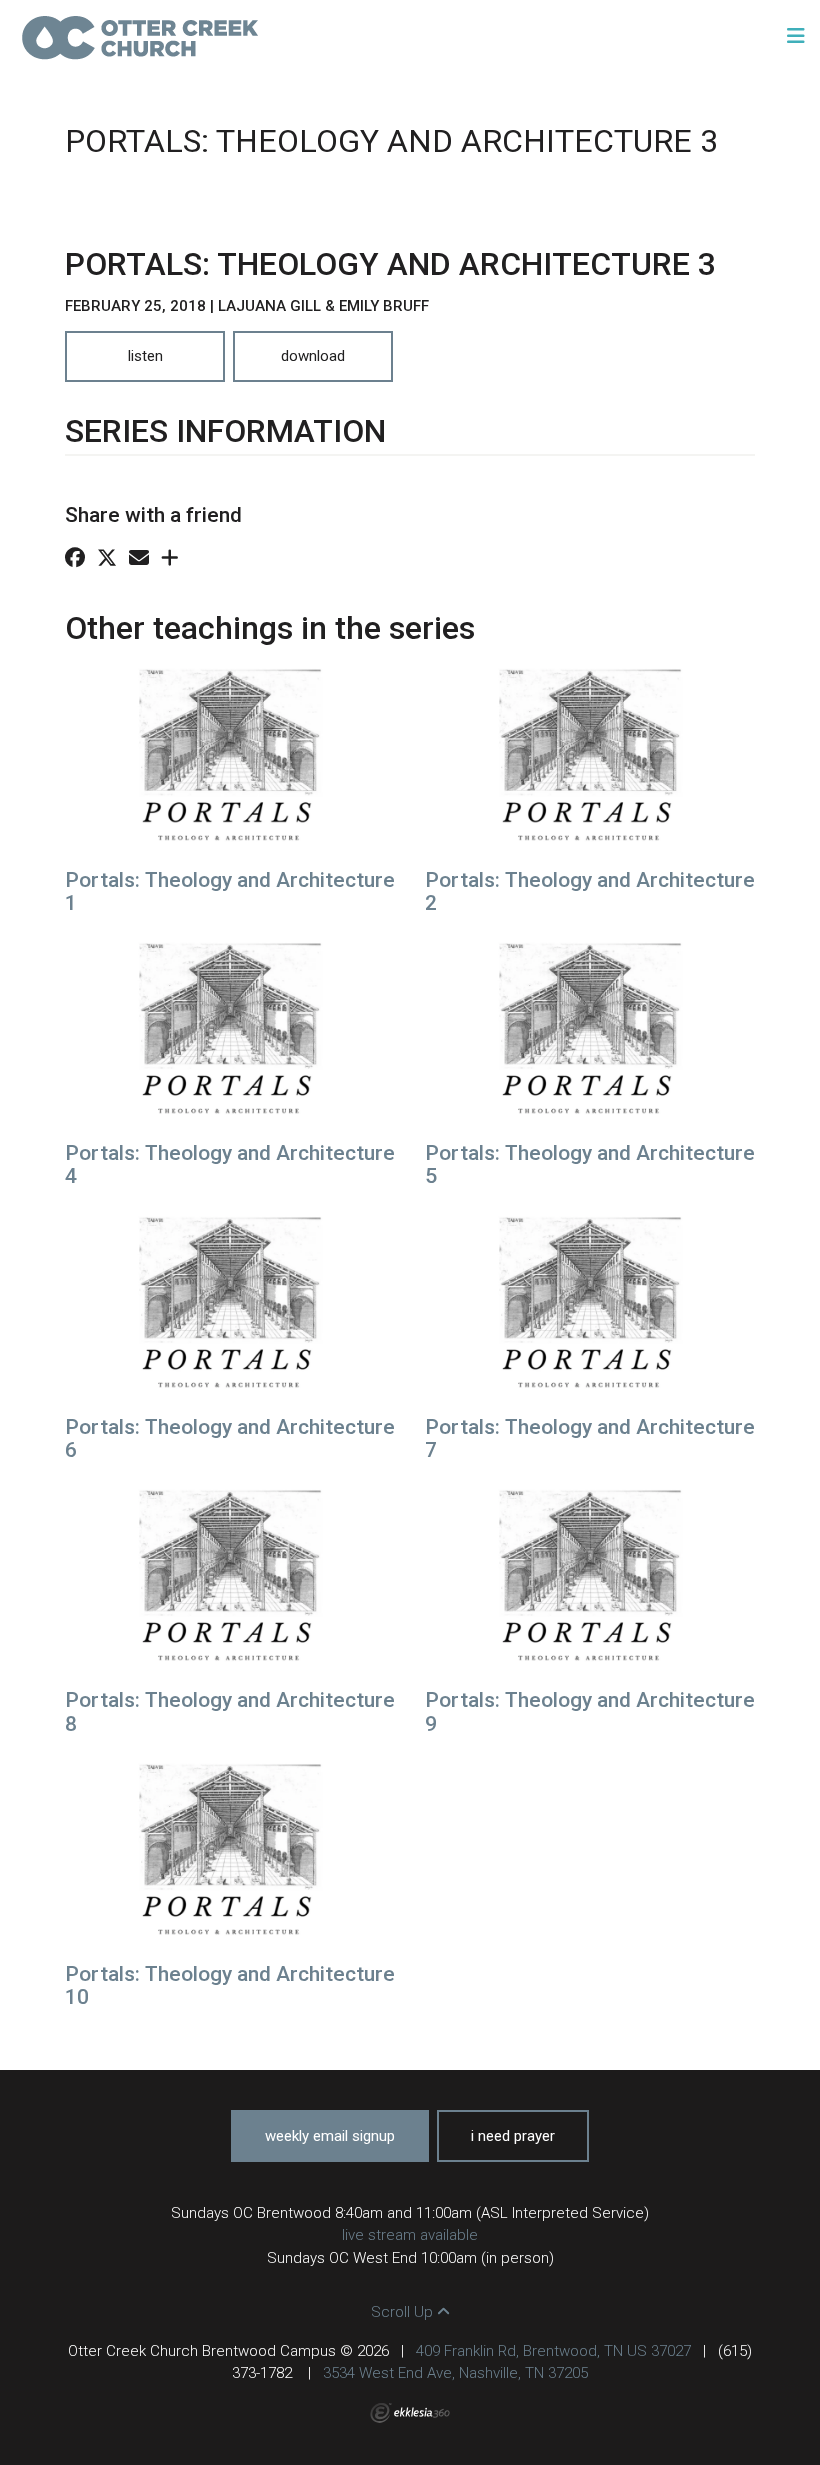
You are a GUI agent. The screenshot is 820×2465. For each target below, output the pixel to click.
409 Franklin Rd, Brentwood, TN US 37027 (553, 2351)
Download (313, 356)
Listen (145, 356)
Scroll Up (404, 2312)
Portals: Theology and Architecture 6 (230, 1438)
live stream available (410, 2235)
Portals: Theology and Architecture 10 (230, 1985)
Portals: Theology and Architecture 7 (590, 1438)
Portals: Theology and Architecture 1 (230, 891)
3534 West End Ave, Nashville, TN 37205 (455, 2373)
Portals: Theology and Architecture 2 (590, 891)
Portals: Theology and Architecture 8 (230, 1711)
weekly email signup (330, 2136)
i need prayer (513, 2136)
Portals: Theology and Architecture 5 (590, 1164)
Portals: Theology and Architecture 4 (230, 1164)
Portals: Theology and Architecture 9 (590, 1711)
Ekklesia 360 (410, 2413)
